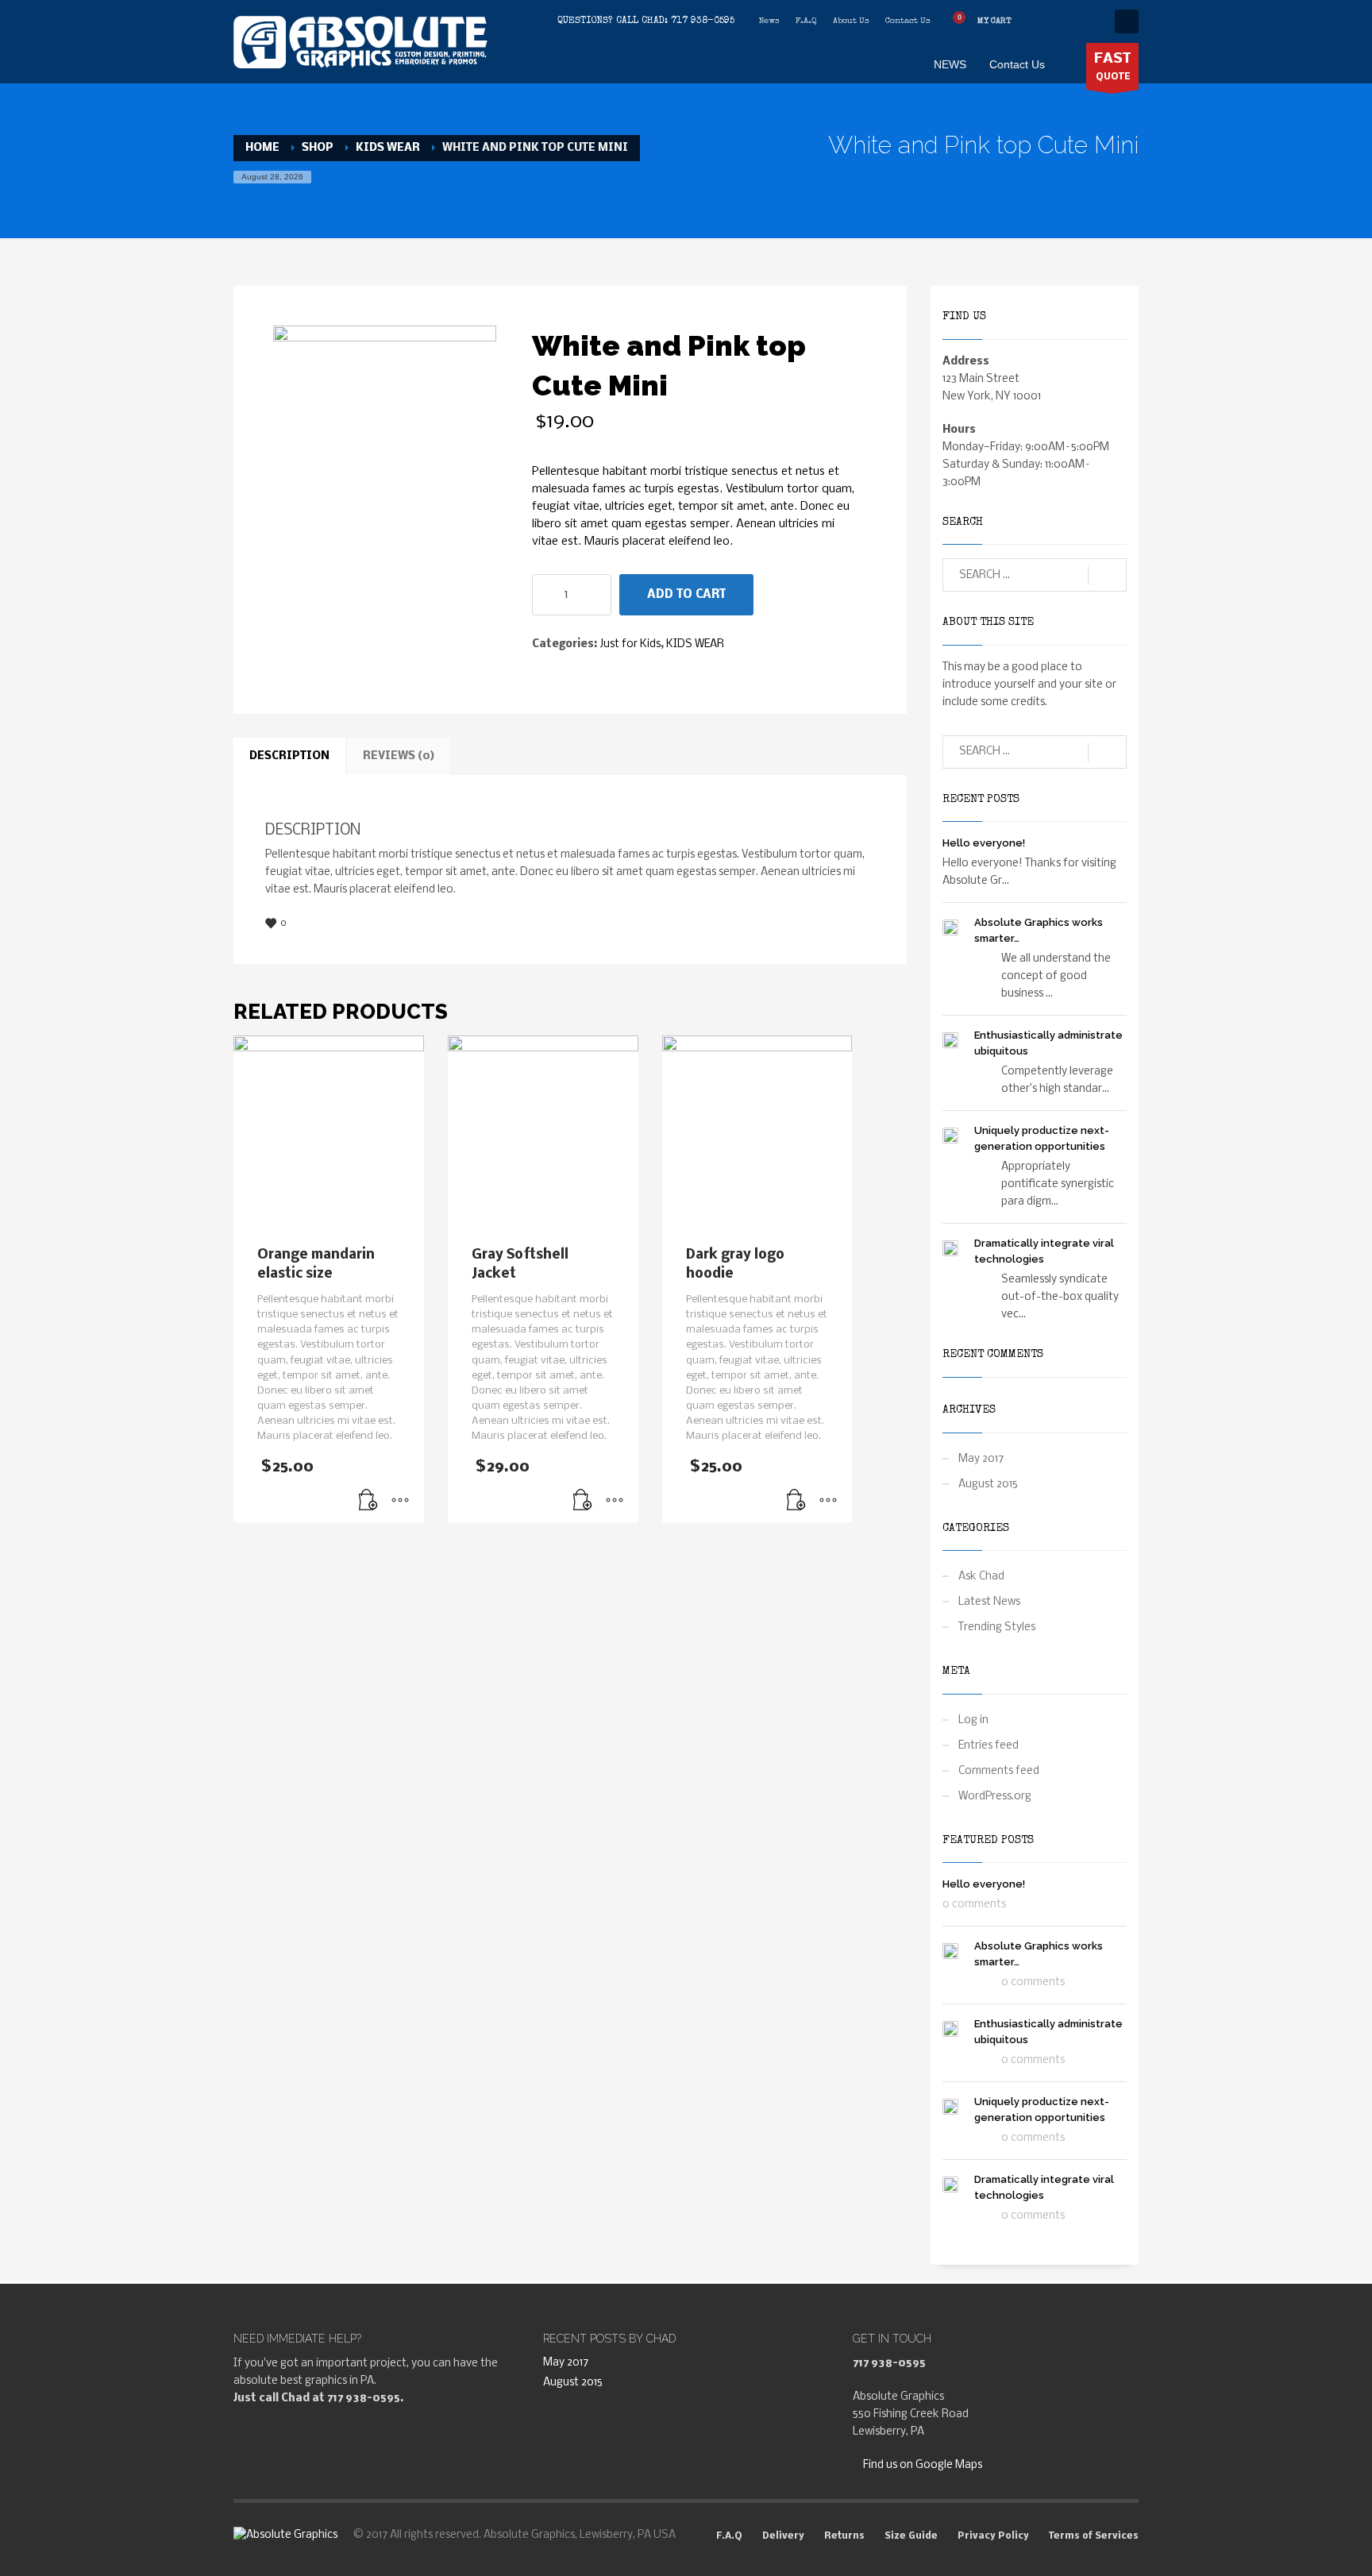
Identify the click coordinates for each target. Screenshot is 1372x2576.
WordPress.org (995, 1797)
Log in (973, 1720)
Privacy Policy (993, 2536)
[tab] (289, 757)
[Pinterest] (1087, 21)
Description (289, 756)
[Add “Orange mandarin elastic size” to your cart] (368, 1502)
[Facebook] (1039, 21)
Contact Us (908, 21)
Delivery (783, 2536)
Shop (318, 148)
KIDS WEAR (388, 148)
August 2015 (988, 1485)
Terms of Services (1094, 2536)
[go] (1107, 576)
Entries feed (989, 1746)
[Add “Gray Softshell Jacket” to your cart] (583, 1502)
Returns (844, 2536)
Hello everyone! (984, 843)
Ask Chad (981, 1577)
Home (262, 148)
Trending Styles (997, 1627)
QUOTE (1112, 67)
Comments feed (999, 1771)
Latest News (989, 1602)
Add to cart (686, 595)
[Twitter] (1063, 21)
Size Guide (911, 2536)
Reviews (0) (399, 756)
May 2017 (981, 1459)
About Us (851, 21)
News (769, 21)
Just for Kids (630, 644)
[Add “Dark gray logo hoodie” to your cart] (796, 1502)
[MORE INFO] (400, 1502)
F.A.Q (806, 21)
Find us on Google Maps (921, 2465)
